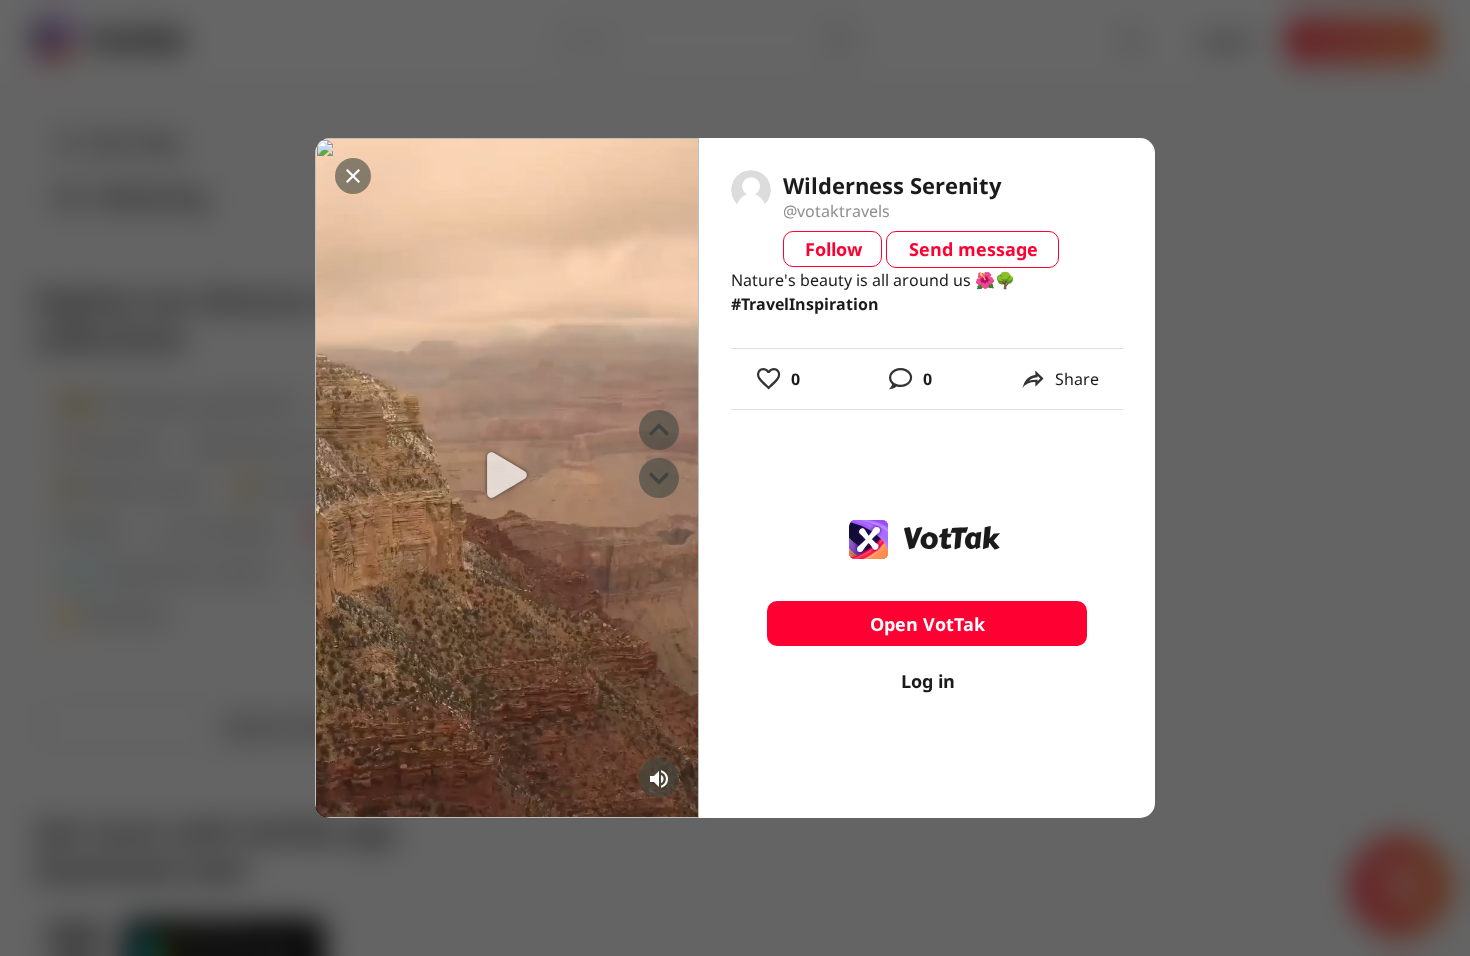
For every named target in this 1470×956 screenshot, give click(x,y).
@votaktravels (836, 211)
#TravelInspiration (805, 304)
